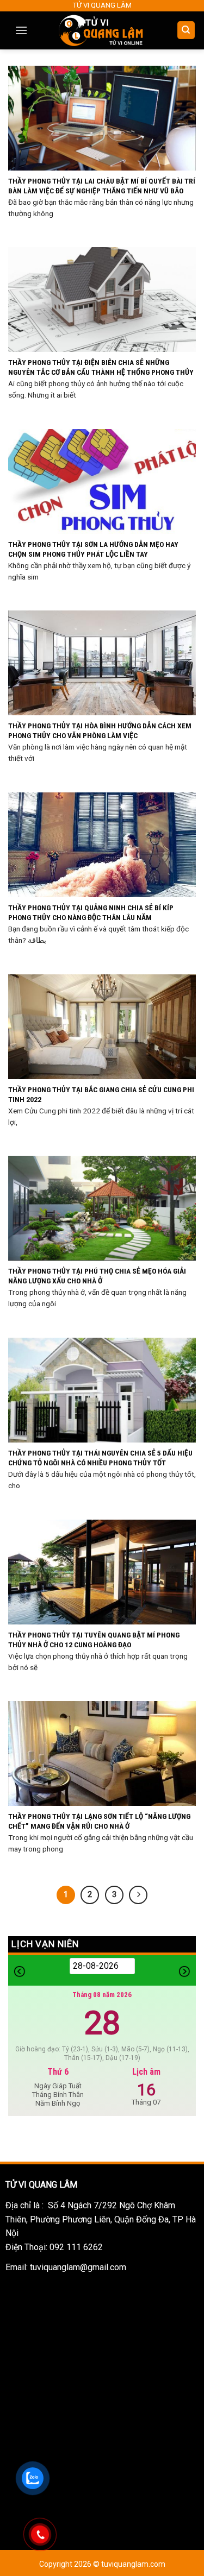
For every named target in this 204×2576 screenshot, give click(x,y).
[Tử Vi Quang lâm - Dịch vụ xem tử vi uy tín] (102, 30)
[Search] (186, 30)
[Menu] (21, 30)
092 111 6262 (76, 2247)
